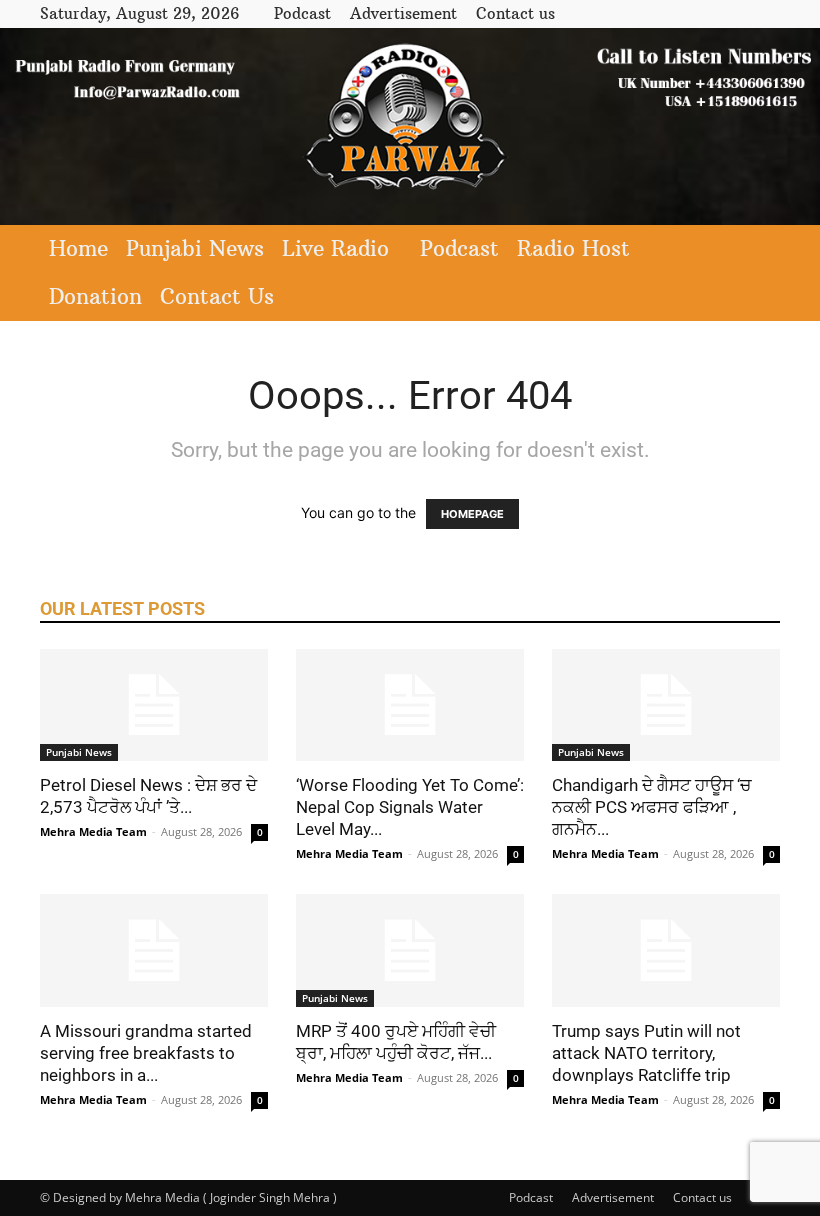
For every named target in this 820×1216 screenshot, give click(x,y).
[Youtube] (765, 13)
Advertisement (403, 13)
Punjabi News (195, 248)
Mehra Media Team (93, 831)
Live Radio (335, 248)
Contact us (515, 13)
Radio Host (573, 248)
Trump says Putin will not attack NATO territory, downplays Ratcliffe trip (646, 1053)
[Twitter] (732, 13)
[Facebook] (699, 13)
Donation (95, 296)
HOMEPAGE (472, 514)
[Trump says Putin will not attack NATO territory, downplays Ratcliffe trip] (666, 950)
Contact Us (217, 296)
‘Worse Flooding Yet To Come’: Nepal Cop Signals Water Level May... (410, 807)
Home (78, 248)
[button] (756, 249)
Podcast (302, 13)
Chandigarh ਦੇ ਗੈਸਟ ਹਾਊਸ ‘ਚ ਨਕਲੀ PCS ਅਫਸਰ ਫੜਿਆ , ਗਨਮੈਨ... (651, 807)
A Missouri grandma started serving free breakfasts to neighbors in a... (146, 1053)
